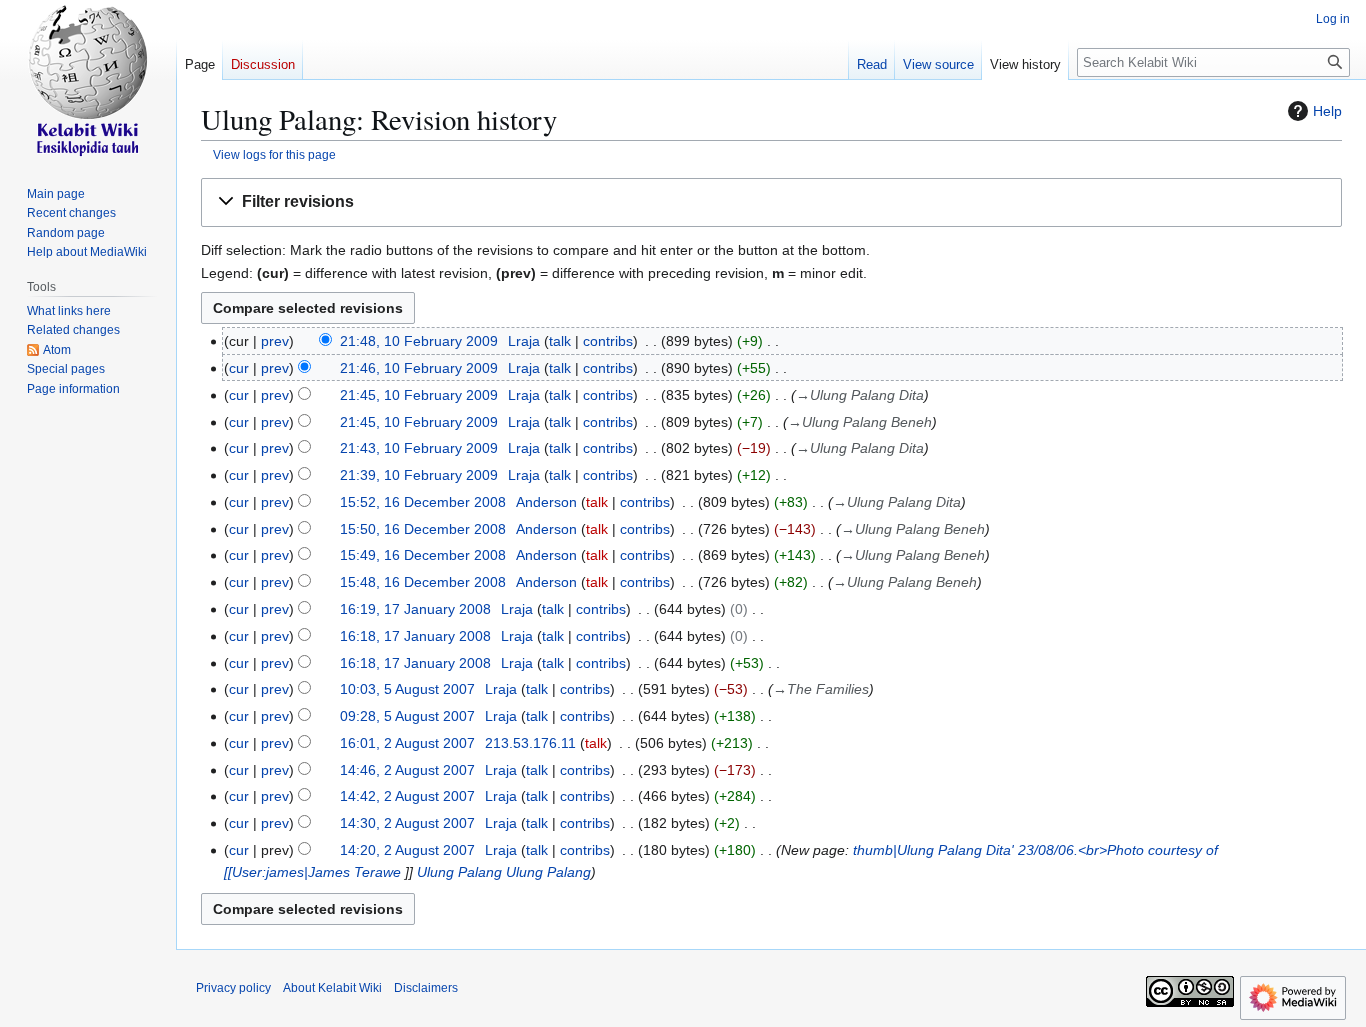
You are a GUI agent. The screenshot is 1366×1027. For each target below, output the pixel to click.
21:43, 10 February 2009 (419, 448)
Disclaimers (426, 988)
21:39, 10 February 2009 (419, 475)
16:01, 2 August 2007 (407, 743)
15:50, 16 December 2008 (423, 529)
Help (1327, 111)
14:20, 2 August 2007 (407, 850)
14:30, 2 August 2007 (407, 823)
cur (239, 368)
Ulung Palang (459, 872)
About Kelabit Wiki (332, 988)
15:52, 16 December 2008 (423, 502)
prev (275, 341)
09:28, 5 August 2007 (407, 716)
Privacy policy (233, 988)
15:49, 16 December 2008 (423, 555)
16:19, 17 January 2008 (415, 609)
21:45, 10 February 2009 (419, 395)
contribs (608, 341)
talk (560, 341)
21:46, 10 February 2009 (419, 368)
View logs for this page (274, 154)
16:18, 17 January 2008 (415, 636)
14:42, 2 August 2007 (407, 796)
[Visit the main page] (88, 80)
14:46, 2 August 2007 (407, 770)
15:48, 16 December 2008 (423, 582)
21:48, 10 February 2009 (419, 341)
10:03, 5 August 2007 (407, 689)
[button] (771, 202)
